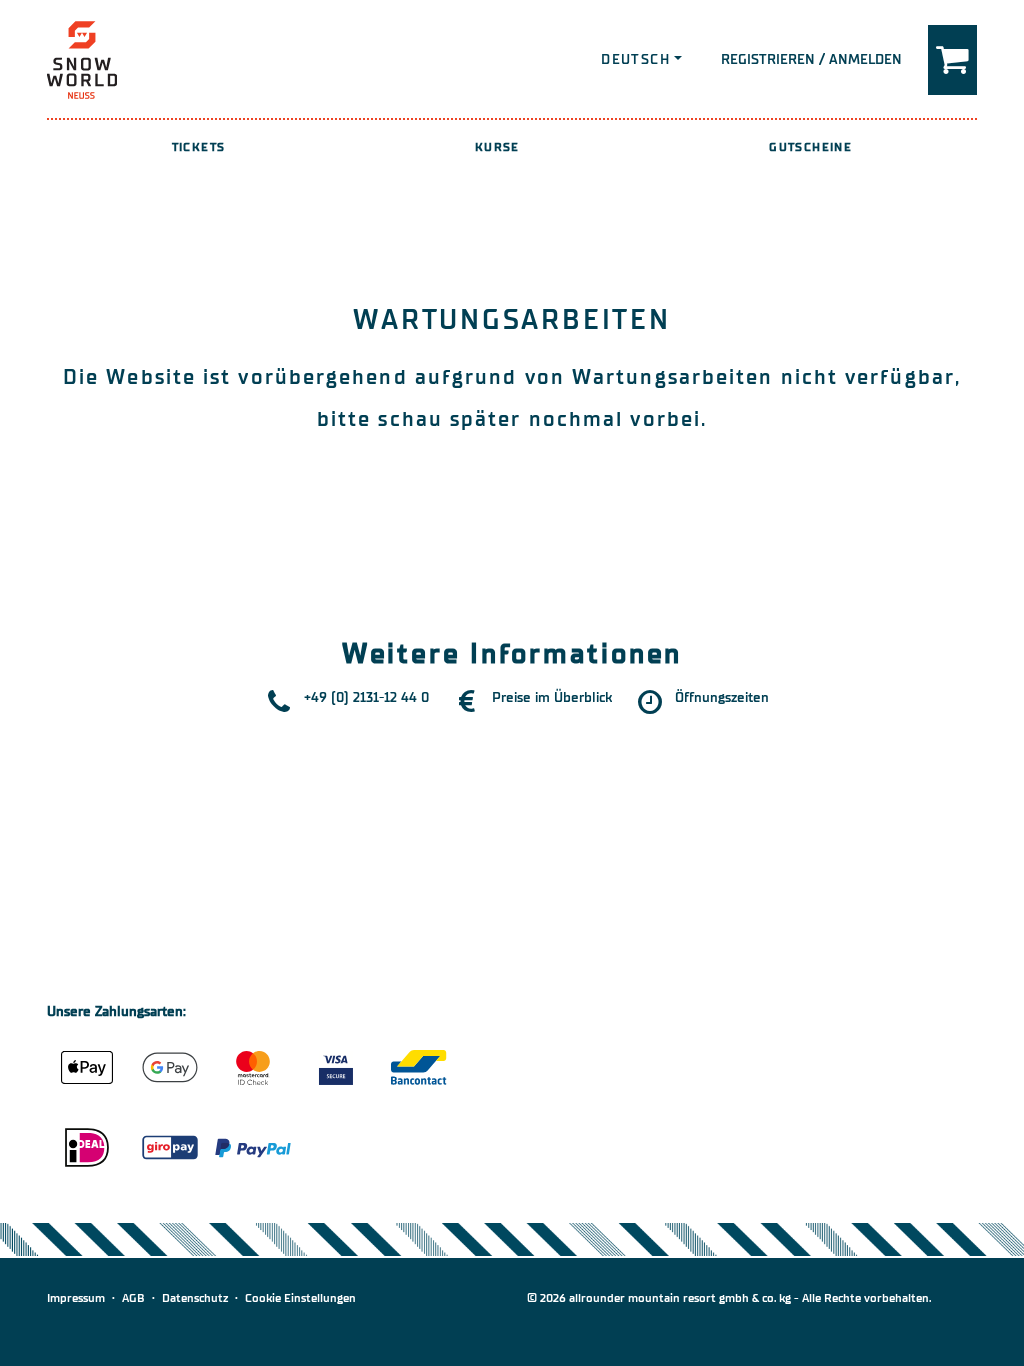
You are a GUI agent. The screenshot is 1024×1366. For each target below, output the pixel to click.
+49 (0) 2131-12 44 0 (366, 697)
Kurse (497, 147)
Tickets (199, 147)
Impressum (76, 1298)
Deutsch (635, 59)
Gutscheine (810, 147)
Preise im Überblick (552, 697)
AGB (133, 1298)
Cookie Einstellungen (300, 1298)
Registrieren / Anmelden (811, 59)
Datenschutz (195, 1298)
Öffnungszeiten (722, 697)
